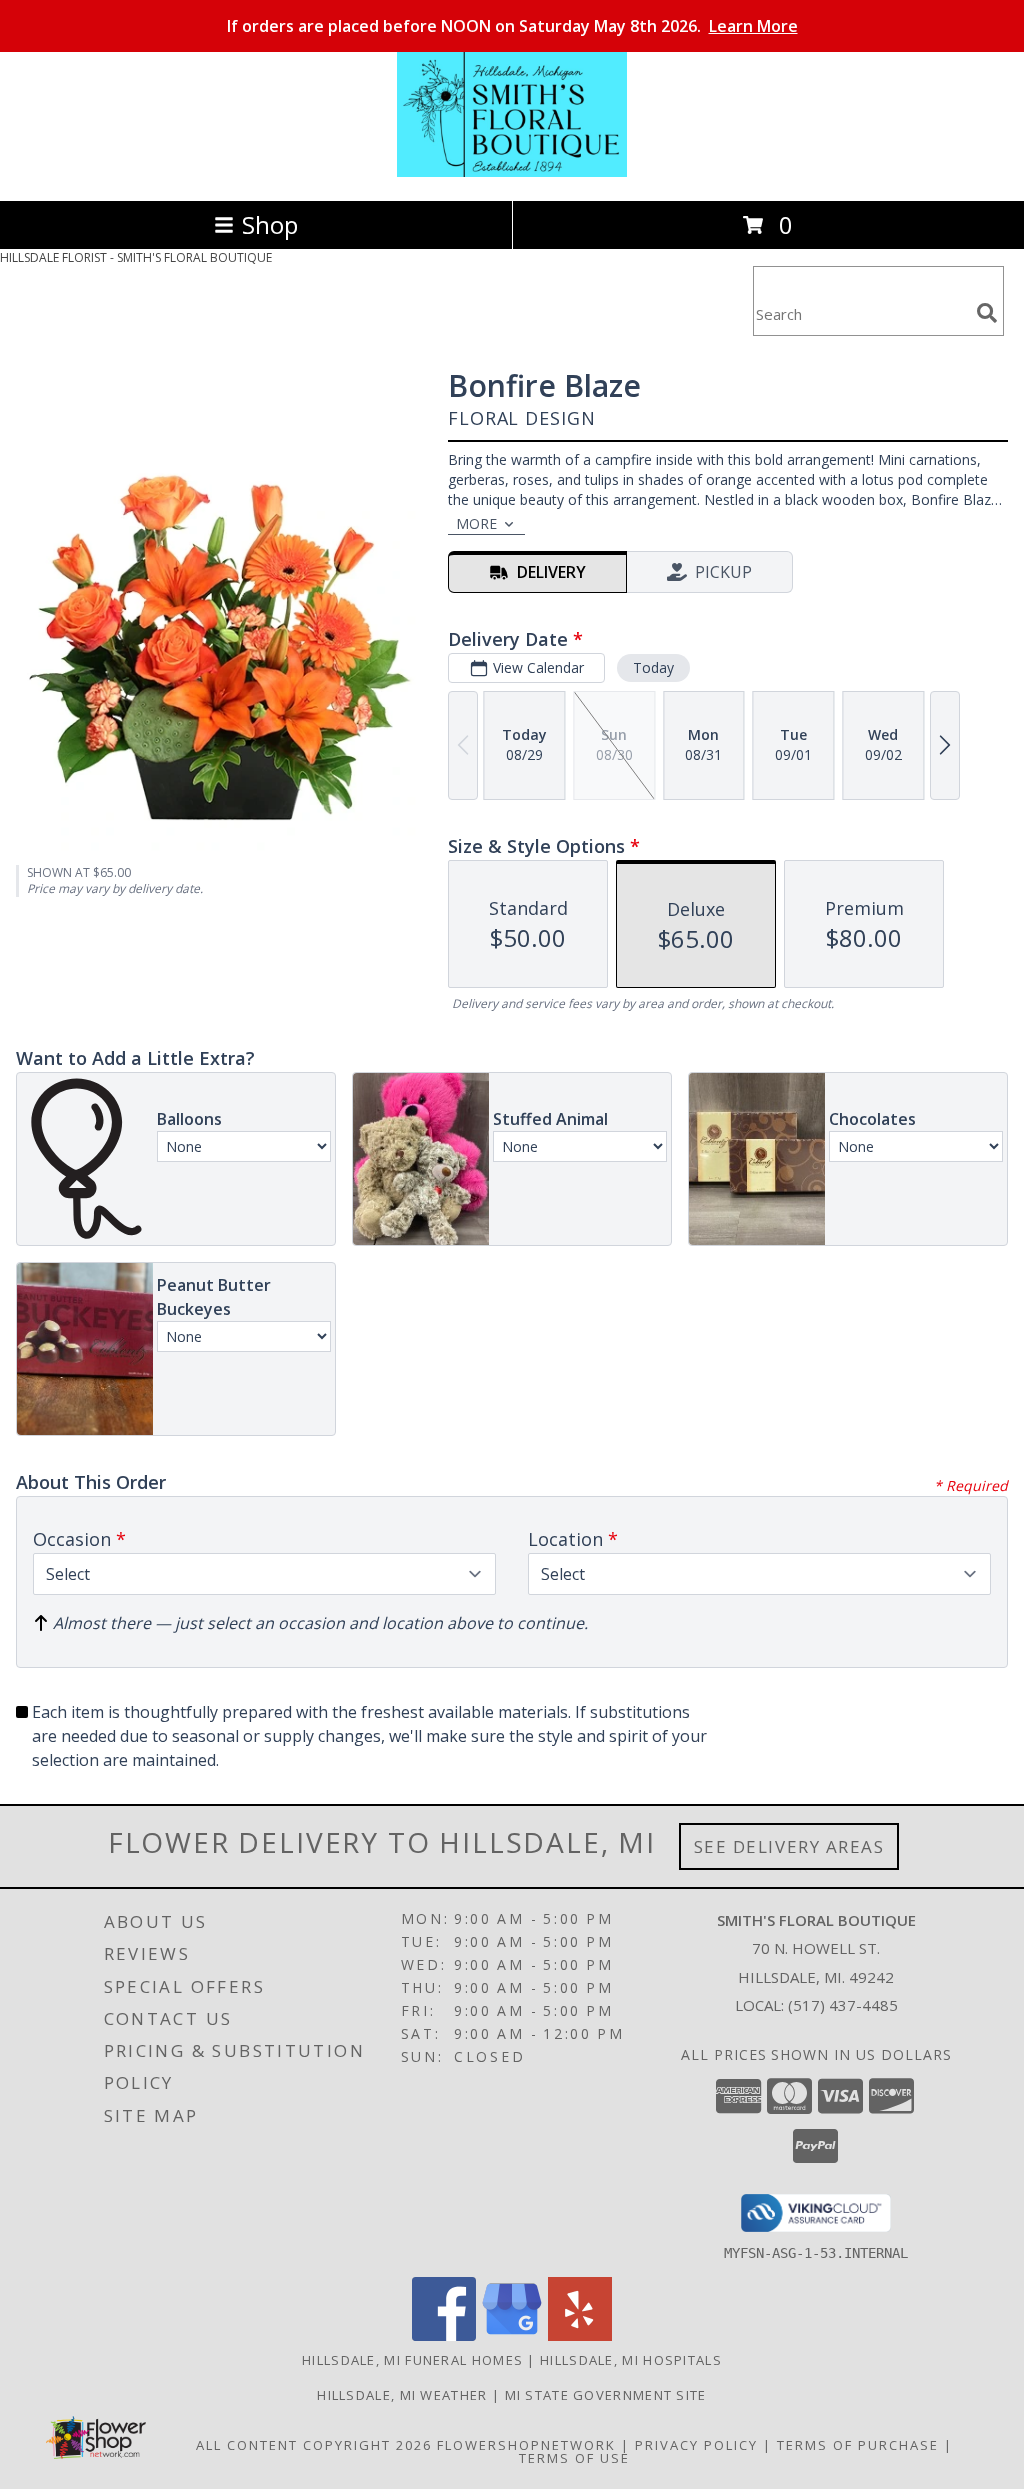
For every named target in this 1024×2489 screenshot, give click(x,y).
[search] (987, 313)
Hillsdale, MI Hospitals (631, 2360)
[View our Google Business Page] (512, 2335)
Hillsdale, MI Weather (402, 2395)
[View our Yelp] (580, 2335)
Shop (270, 224)
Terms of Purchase (858, 2445)
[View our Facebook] (444, 2335)
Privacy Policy (696, 2445)
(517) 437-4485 (843, 2005)
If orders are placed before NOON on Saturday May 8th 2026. (512, 26)
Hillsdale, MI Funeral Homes (412, 2360)
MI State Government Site (606, 2395)
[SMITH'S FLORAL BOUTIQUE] (512, 171)
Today (653, 667)
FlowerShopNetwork (526, 2445)
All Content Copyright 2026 (314, 2445)
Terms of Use (574, 2458)
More (476, 523)
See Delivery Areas (789, 1846)
